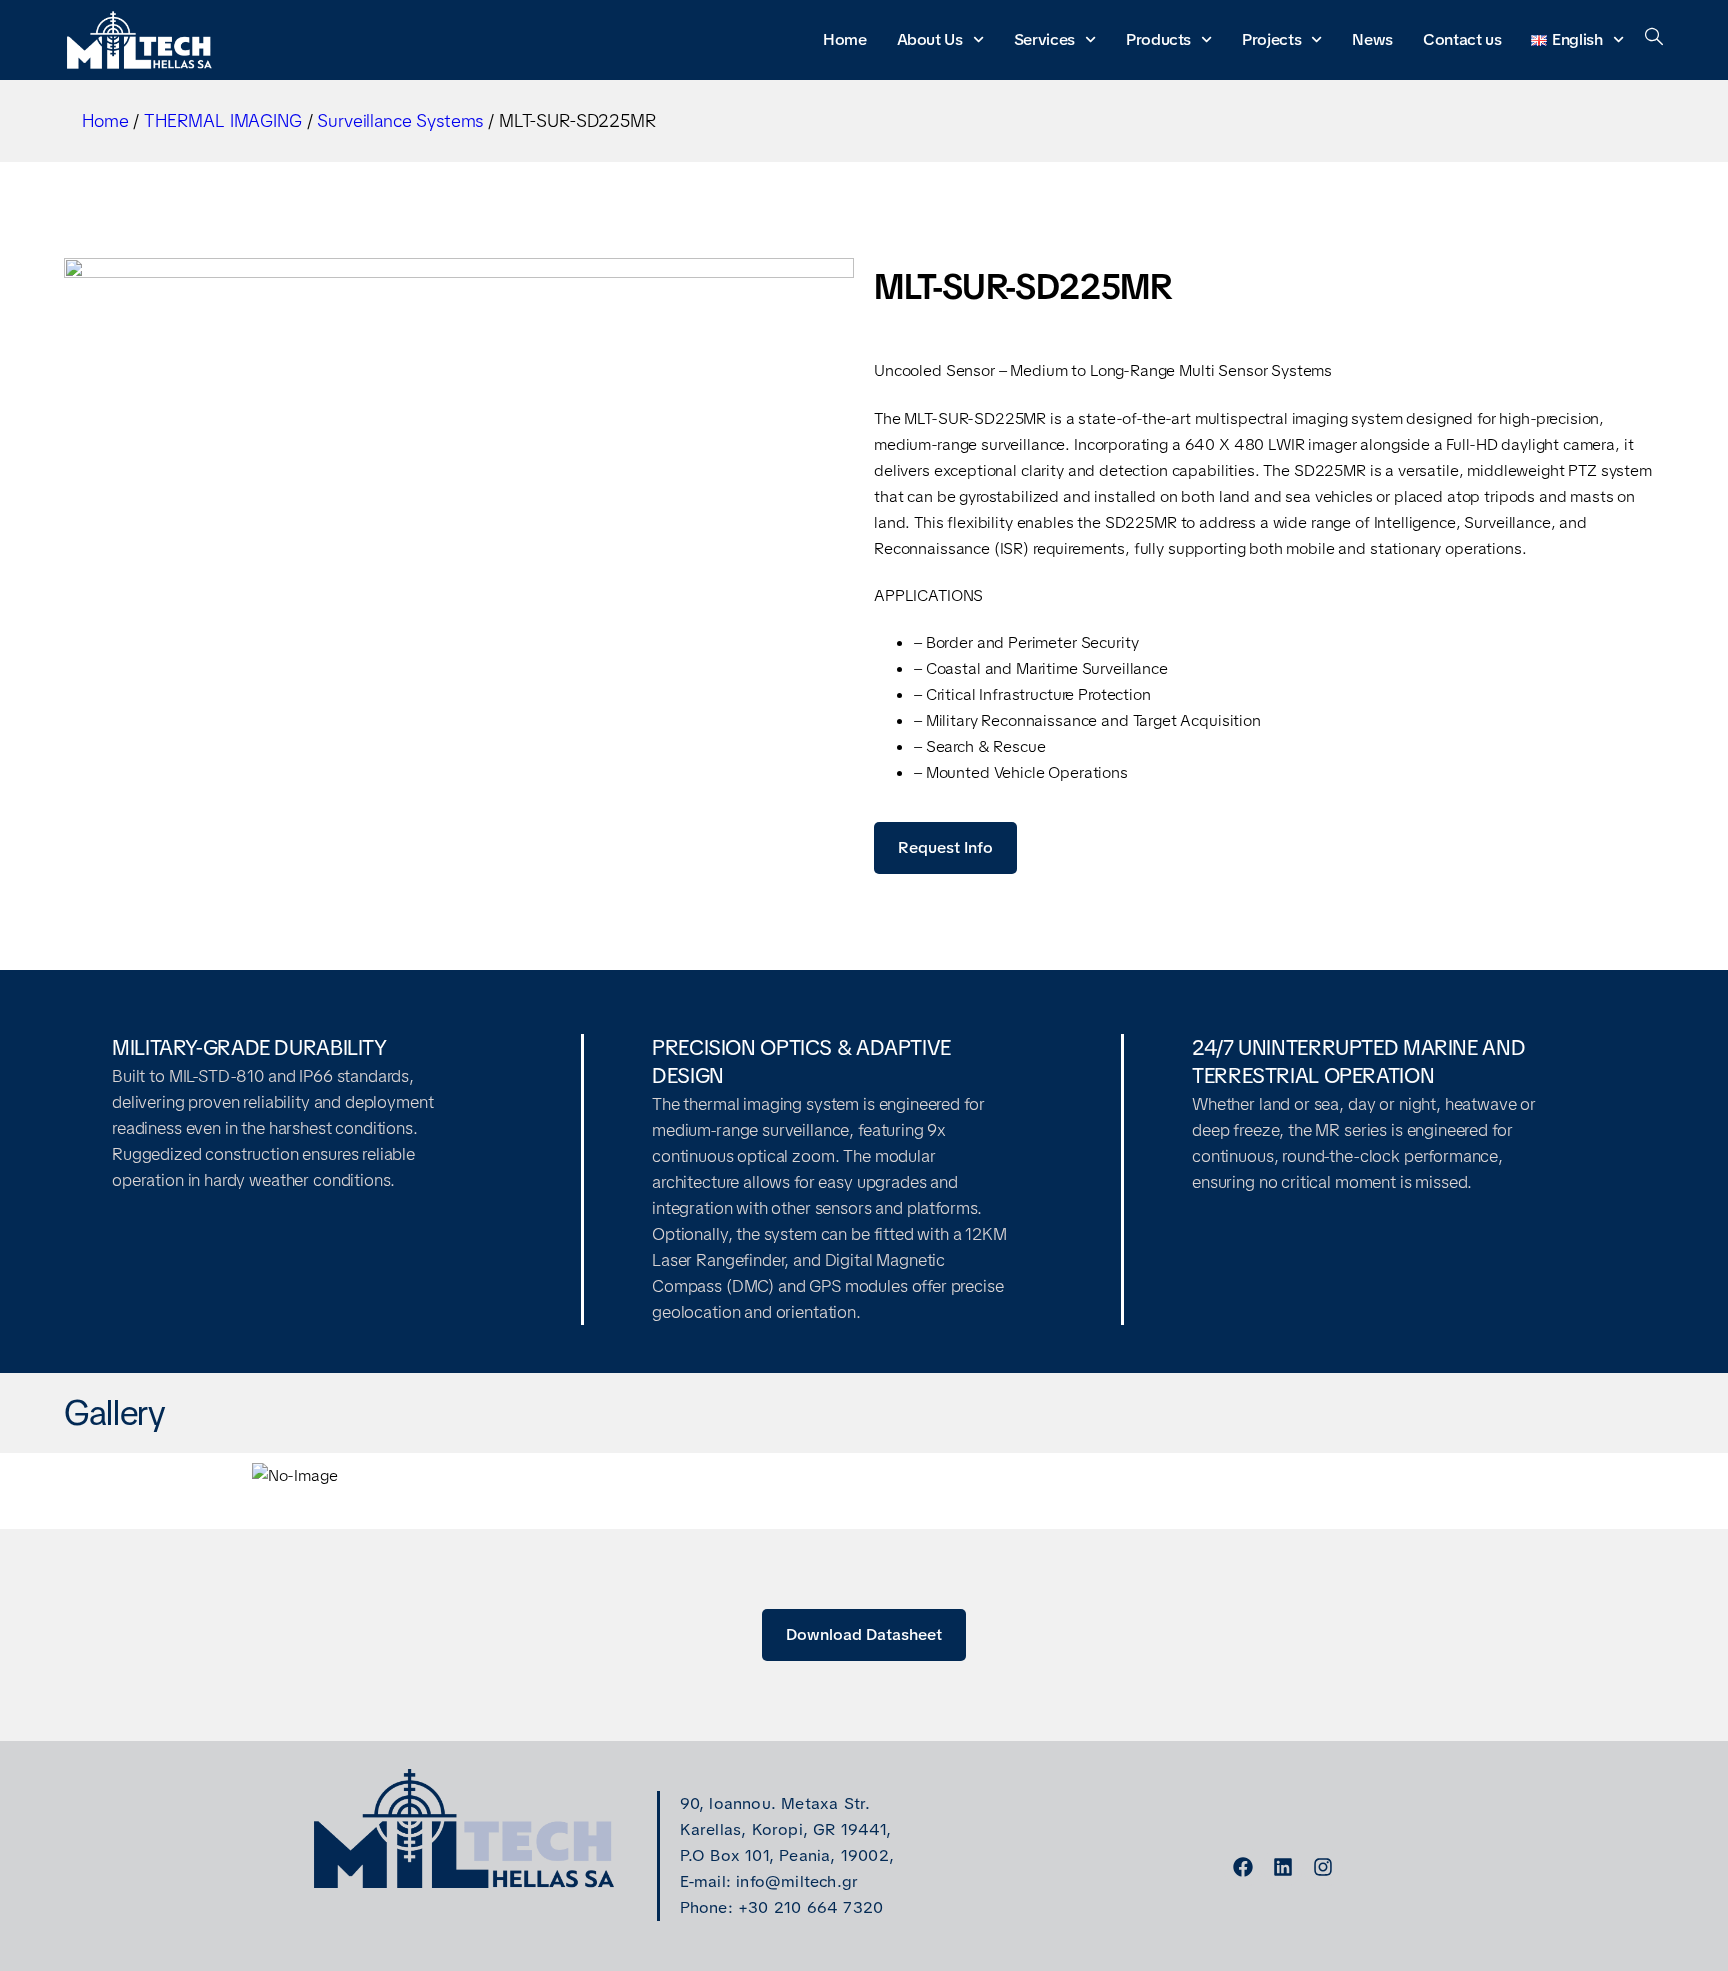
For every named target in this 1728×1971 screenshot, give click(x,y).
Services (1044, 39)
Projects (1272, 39)
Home (845, 39)
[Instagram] (1323, 1867)
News (1373, 39)
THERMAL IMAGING (223, 120)
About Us (930, 39)
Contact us (1462, 39)
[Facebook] (1243, 1867)
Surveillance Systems (400, 120)
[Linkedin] (1283, 1867)
